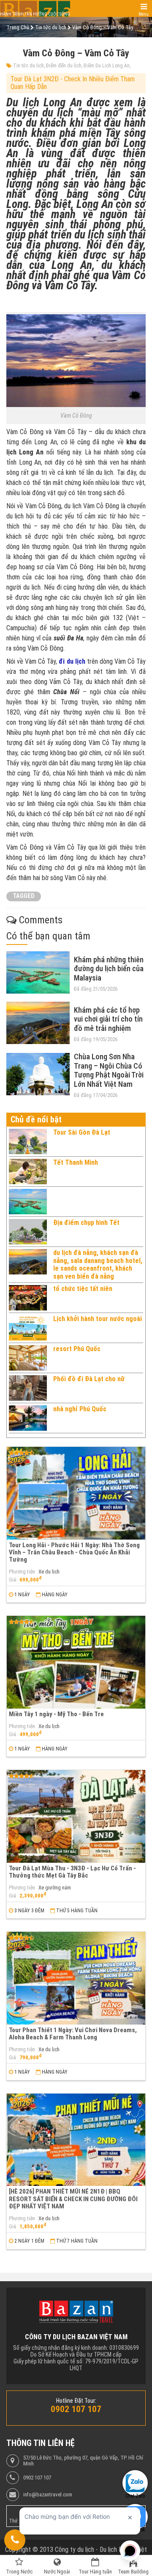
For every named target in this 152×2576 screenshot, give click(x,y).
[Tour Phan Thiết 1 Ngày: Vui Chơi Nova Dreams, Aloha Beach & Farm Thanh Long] (76, 1978)
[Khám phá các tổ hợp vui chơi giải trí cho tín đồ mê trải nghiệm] (38, 1023)
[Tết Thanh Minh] (28, 1172)
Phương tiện (22, 1572)
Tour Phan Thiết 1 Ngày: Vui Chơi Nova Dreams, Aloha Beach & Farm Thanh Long (73, 2034)
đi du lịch (72, 661)
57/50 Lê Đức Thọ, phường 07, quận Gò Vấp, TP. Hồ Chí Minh (83, 2461)
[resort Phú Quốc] (28, 1358)
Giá (12, 1580)
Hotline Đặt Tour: (76, 2401)
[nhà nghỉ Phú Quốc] (28, 1418)
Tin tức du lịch (28, 66)
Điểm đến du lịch (64, 66)
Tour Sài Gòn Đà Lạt (82, 1132)
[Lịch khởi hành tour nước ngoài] (28, 1328)
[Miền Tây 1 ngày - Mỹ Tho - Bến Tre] (76, 1662)
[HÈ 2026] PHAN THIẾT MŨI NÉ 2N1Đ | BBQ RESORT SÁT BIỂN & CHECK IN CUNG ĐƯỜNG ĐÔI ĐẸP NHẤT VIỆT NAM (73, 2199)
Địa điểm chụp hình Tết (86, 1223)
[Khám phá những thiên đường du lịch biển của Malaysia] (38, 972)
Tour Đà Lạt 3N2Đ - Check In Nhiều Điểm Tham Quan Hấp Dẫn (73, 83)
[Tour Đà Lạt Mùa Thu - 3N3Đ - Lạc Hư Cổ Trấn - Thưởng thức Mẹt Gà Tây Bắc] (76, 1816)
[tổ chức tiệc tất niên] (28, 1298)
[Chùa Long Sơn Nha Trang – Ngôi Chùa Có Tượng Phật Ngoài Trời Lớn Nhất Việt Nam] (38, 1074)
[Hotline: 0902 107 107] (15, 2540)
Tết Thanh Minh (76, 1162)
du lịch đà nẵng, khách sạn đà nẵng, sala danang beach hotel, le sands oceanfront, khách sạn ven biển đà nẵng (98, 1264)
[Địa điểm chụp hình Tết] (28, 1232)
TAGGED (24, 896)
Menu (144, 14)
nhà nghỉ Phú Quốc (80, 1409)
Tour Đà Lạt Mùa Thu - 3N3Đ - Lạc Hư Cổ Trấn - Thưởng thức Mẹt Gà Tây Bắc (72, 1872)
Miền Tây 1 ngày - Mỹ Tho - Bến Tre (56, 1714)
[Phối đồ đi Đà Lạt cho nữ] (28, 1388)
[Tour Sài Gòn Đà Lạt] (28, 1141)
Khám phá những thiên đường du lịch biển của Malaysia (109, 969)
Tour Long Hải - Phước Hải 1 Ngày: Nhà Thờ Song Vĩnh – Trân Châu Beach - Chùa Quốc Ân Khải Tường (74, 1553)
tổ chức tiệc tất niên (83, 1289)
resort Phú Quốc (77, 1349)
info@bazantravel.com (48, 2495)
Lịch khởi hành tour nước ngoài (98, 1319)
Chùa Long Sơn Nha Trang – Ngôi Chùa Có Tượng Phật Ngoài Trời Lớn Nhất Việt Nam (109, 1070)
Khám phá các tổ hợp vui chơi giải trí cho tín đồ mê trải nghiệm (108, 1019)
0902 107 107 (37, 2478)
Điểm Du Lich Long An (107, 66)
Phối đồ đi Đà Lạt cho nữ (89, 1379)
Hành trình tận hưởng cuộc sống (35, 14)
